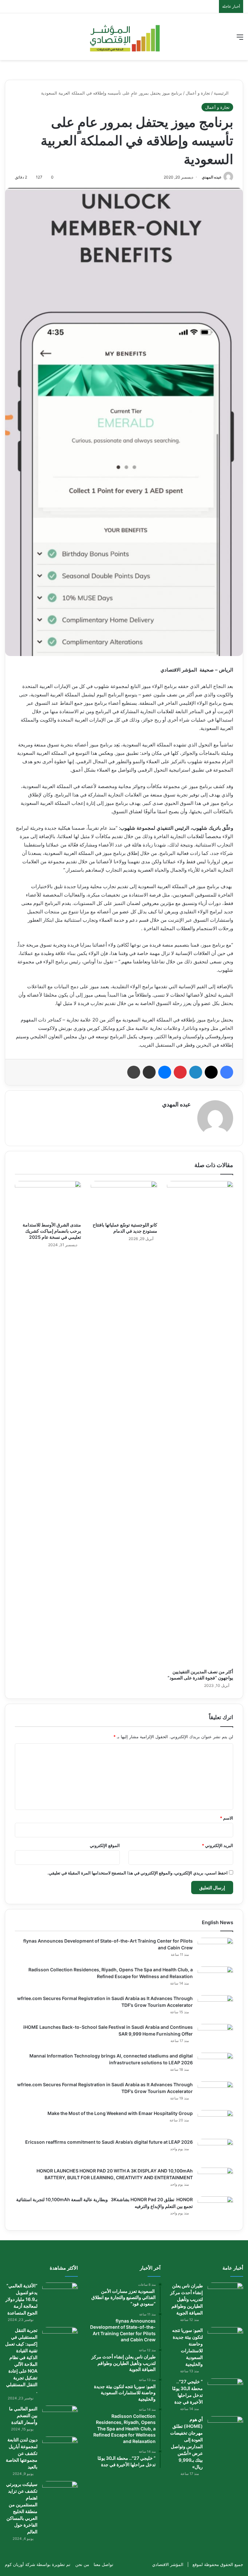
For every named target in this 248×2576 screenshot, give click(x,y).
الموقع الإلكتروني (105, 1845)
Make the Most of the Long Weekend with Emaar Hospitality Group (120, 2113)
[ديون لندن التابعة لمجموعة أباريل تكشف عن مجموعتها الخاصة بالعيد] (60, 2449)
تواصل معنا (103, 2564)
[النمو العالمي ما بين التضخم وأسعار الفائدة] (60, 2418)
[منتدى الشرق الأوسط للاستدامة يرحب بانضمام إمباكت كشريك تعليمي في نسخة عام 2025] (48, 1200)
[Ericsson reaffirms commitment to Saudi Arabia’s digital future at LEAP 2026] (215, 2151)
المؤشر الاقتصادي (168, 2564)
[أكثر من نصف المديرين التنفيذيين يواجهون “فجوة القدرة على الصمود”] (200, 1423)
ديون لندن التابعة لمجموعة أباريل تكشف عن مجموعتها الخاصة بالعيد (22, 2453)
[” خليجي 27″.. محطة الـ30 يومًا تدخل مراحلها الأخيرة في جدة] (225, 2391)
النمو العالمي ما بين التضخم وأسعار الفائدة (23, 2415)
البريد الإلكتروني (217, 1845)
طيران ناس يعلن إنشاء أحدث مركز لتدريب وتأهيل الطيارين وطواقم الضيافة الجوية (186, 2299)
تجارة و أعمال (198, 93)
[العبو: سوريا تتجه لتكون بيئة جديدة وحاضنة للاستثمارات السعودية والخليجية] (225, 2339)
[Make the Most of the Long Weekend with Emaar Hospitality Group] (215, 2122)
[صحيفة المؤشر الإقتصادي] (124, 37)
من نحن (82, 2564)
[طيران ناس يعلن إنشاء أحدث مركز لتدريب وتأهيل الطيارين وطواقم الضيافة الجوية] (225, 2295)
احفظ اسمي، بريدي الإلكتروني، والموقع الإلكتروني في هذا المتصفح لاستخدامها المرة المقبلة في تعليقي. (138, 1873)
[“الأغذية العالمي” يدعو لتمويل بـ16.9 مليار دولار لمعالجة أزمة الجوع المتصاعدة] (60, 2295)
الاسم (227, 1818)
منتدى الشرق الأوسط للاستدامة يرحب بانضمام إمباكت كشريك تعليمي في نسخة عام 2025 (52, 1231)
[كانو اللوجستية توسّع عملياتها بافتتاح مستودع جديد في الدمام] (124, 1200)
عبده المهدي (212, 177)
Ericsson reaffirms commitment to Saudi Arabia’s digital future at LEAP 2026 (109, 2142)
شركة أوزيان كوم (20, 2564)
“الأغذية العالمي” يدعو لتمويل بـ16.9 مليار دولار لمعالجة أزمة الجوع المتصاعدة (21, 2299)
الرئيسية (222, 93)
